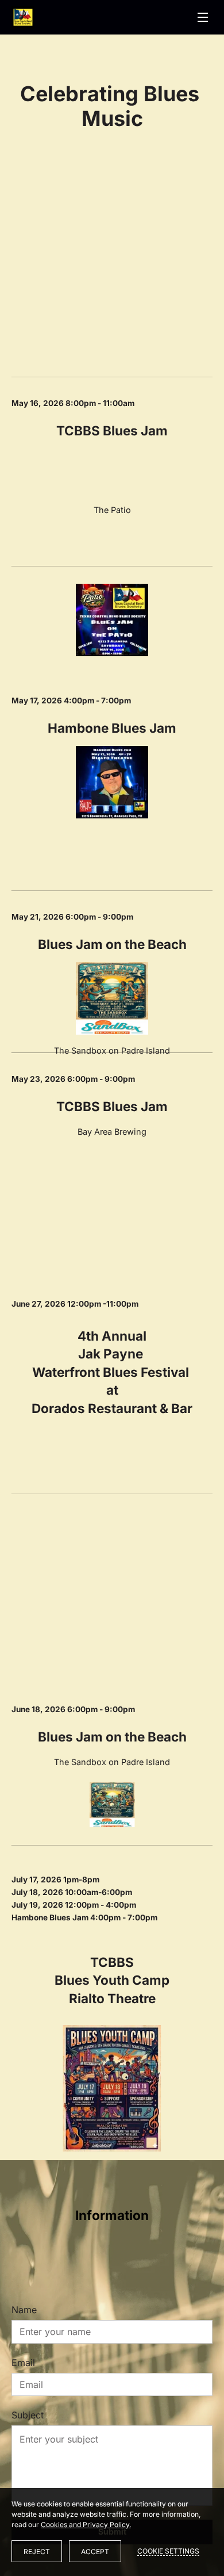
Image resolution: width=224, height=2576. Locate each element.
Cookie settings (168, 2551)
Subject (28, 2415)
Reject (37, 2552)
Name (24, 2310)
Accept (95, 2552)
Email (23, 2363)
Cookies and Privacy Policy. (86, 2525)
